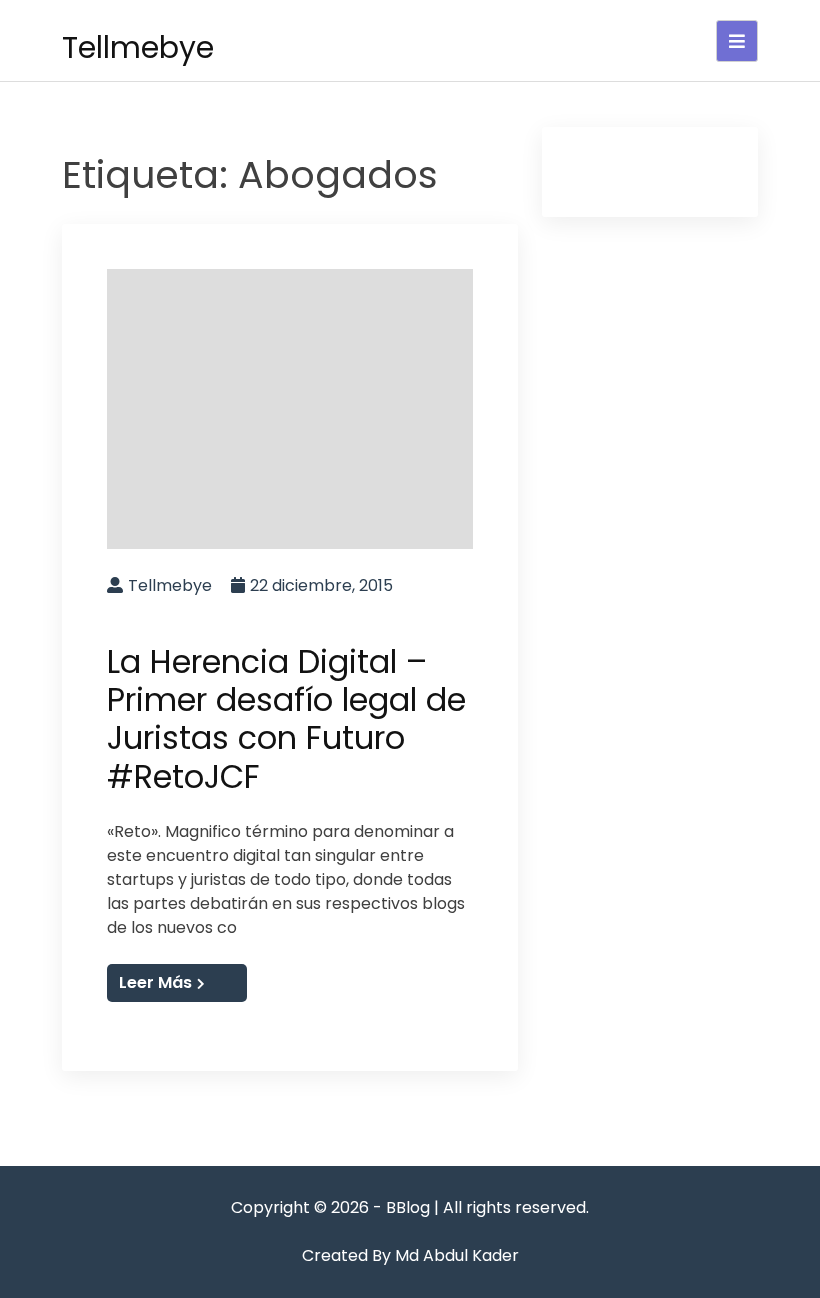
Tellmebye (138, 47)
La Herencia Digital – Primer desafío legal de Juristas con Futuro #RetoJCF (286, 719)
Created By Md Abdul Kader (410, 1255)
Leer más (155, 982)
